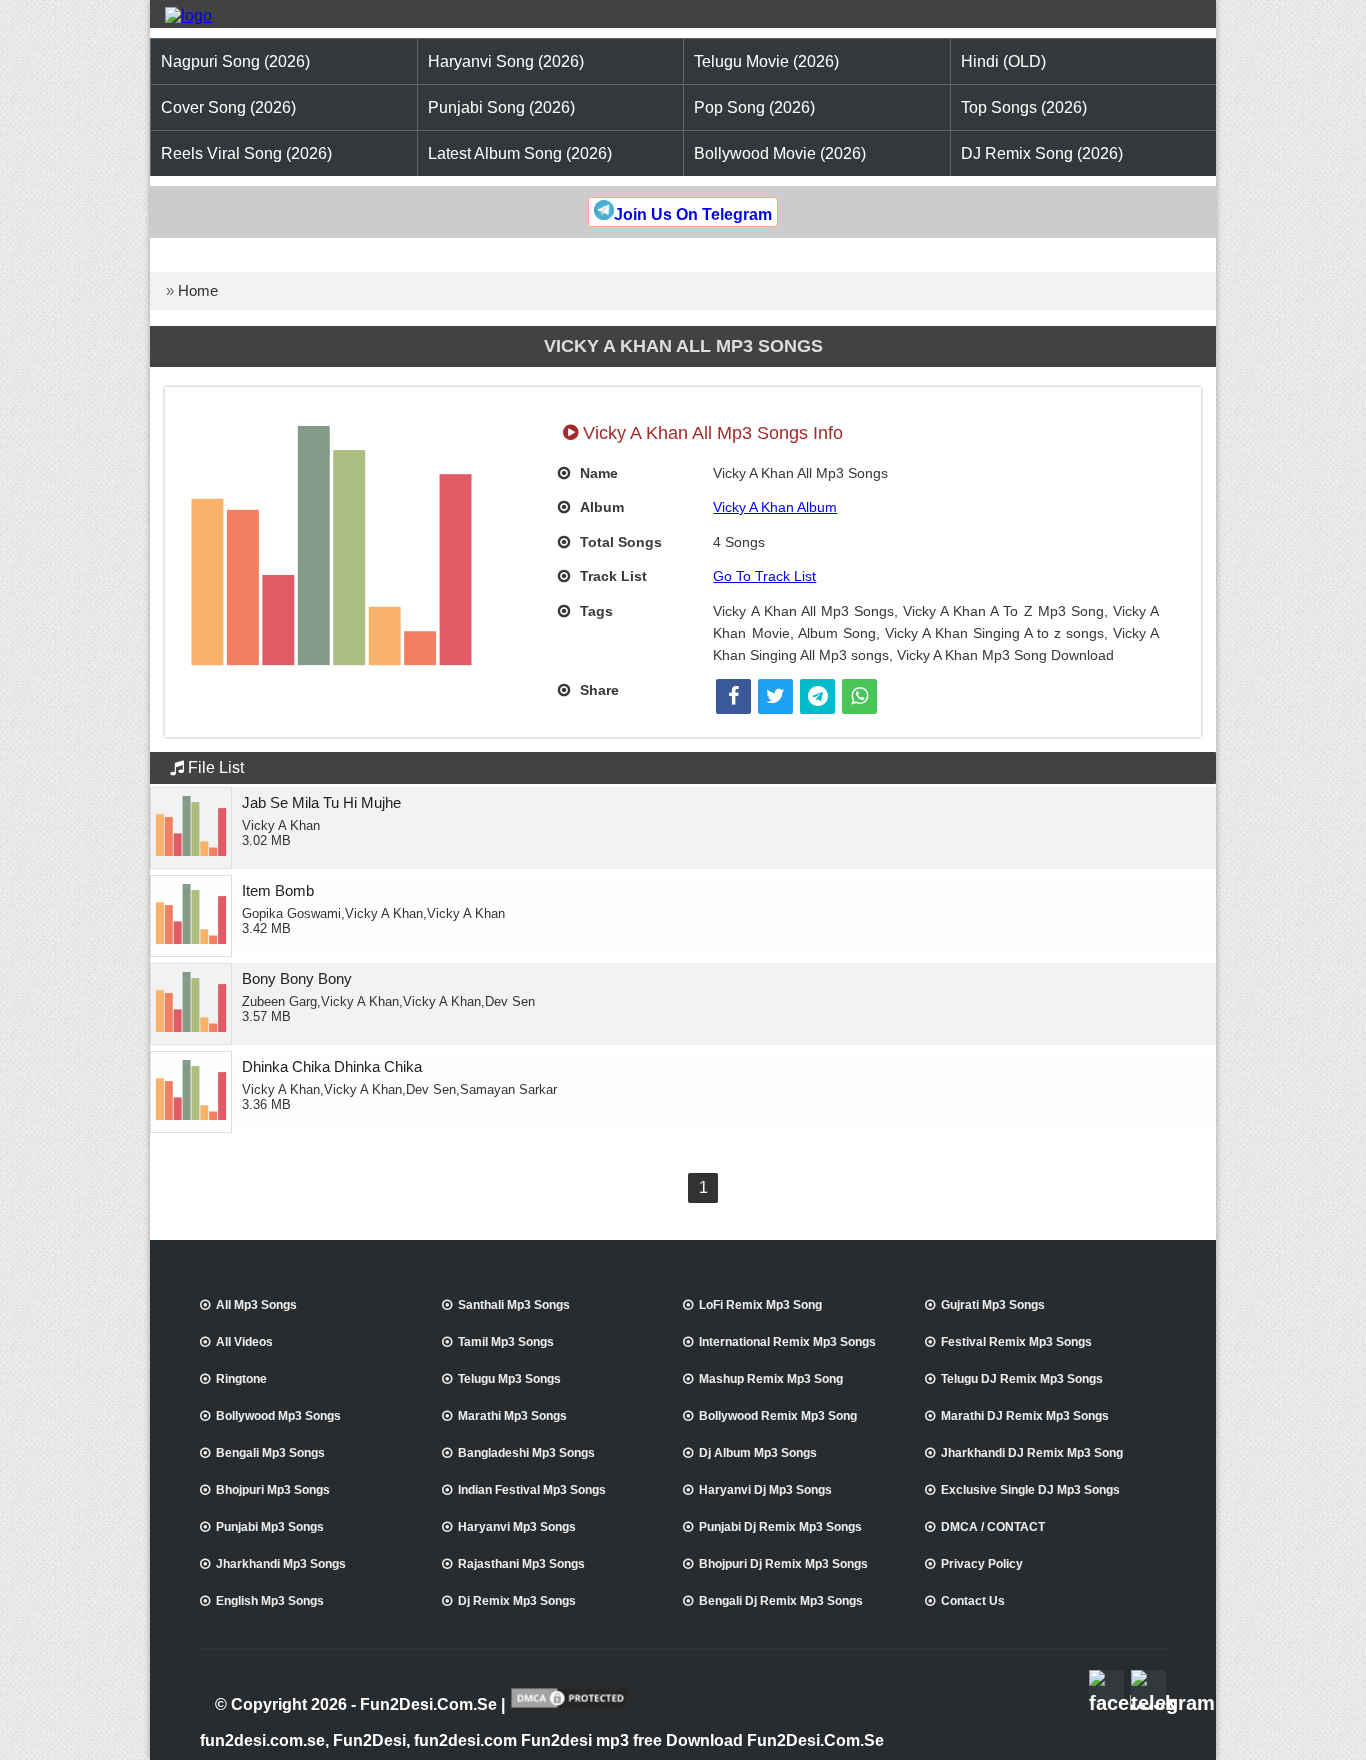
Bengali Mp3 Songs (270, 1453)
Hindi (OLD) (1003, 61)
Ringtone (241, 1379)
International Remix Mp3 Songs (787, 1342)
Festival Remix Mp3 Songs (1016, 1342)
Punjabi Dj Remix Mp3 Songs (780, 1527)
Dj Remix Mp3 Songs (517, 1601)
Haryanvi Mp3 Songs (517, 1527)
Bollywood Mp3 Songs (278, 1416)
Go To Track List (764, 576)
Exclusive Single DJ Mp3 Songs (1030, 1490)
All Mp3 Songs (256, 1305)
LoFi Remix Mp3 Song (760, 1305)
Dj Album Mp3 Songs (758, 1453)
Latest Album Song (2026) (520, 153)
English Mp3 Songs (270, 1601)
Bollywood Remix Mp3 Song (778, 1416)
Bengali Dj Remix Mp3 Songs (781, 1601)
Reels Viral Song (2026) (246, 153)
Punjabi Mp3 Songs (270, 1527)
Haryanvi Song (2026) (506, 61)
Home (198, 290)
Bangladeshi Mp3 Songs (526, 1453)
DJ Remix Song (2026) (1042, 153)
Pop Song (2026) (754, 107)
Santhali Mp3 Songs (514, 1305)
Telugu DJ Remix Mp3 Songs (1022, 1379)
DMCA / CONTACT (993, 1527)
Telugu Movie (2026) (766, 61)
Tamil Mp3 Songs (506, 1342)
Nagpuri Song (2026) (235, 61)
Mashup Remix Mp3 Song (771, 1379)
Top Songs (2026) (1024, 107)
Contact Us (973, 1601)
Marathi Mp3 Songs (512, 1416)
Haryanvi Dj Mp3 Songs (765, 1490)
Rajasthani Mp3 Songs (521, 1564)
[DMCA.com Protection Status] (569, 1706)
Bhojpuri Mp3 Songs (273, 1490)
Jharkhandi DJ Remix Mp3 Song (1032, 1453)
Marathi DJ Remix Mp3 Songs (1025, 1416)
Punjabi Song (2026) (501, 107)
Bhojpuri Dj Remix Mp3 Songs (783, 1564)
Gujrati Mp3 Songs (993, 1305)
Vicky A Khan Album (775, 507)
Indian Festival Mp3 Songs (532, 1490)
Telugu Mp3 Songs (509, 1379)
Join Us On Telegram (693, 214)
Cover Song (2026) (228, 107)
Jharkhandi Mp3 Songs (281, 1564)
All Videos (244, 1342)
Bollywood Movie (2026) (780, 153)
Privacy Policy (982, 1564)
